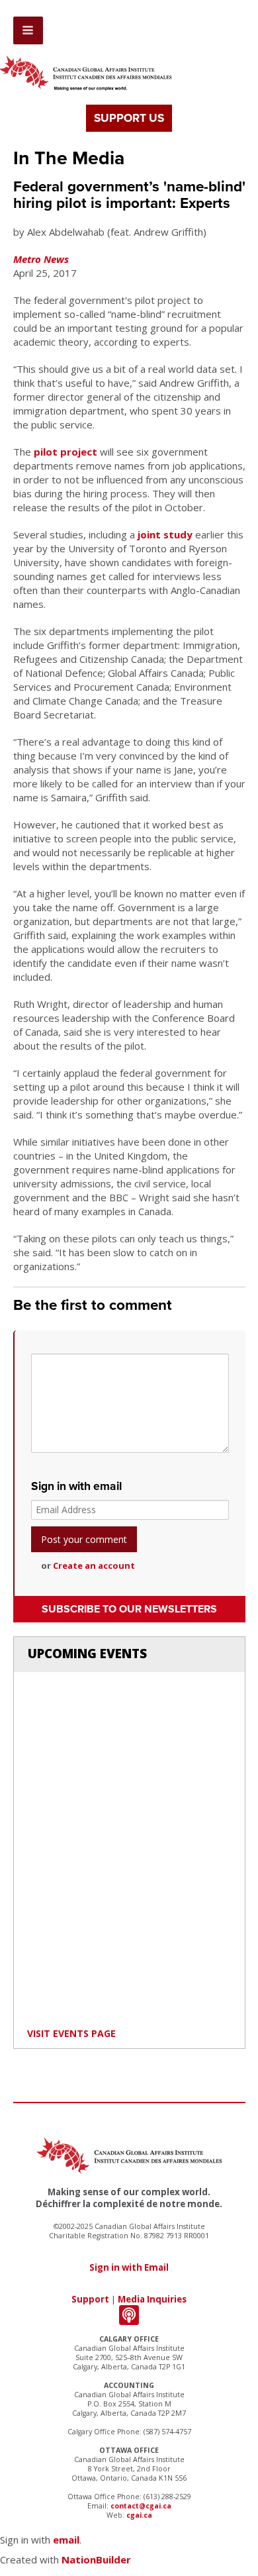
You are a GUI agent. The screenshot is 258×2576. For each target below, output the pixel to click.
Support (90, 2299)
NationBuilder (96, 2559)
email (66, 2540)
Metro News (41, 259)
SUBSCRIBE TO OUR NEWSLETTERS (129, 1609)
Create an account (94, 1565)
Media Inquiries (152, 2299)
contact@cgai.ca (141, 2506)
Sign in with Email (129, 2267)
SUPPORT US (129, 118)
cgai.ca (139, 2515)
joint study (165, 534)
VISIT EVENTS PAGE (71, 2033)
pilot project (65, 452)
